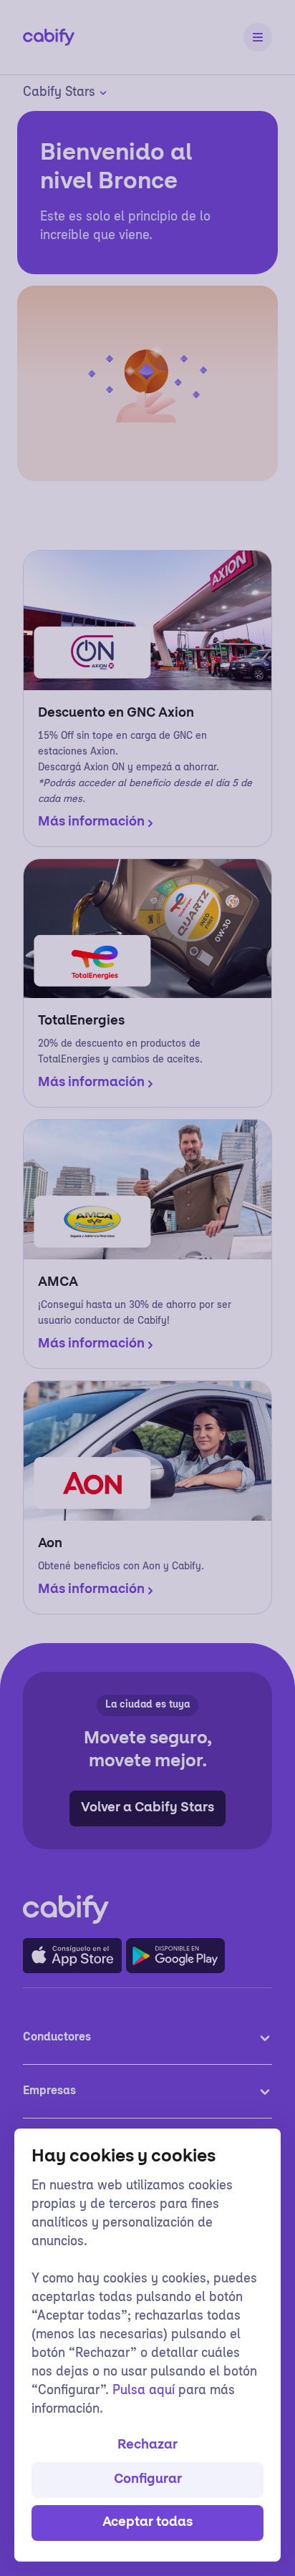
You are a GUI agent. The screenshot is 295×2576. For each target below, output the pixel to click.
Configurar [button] (148, 2480)
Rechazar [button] (147, 2446)
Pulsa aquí (144, 2391)
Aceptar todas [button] (147, 2523)
